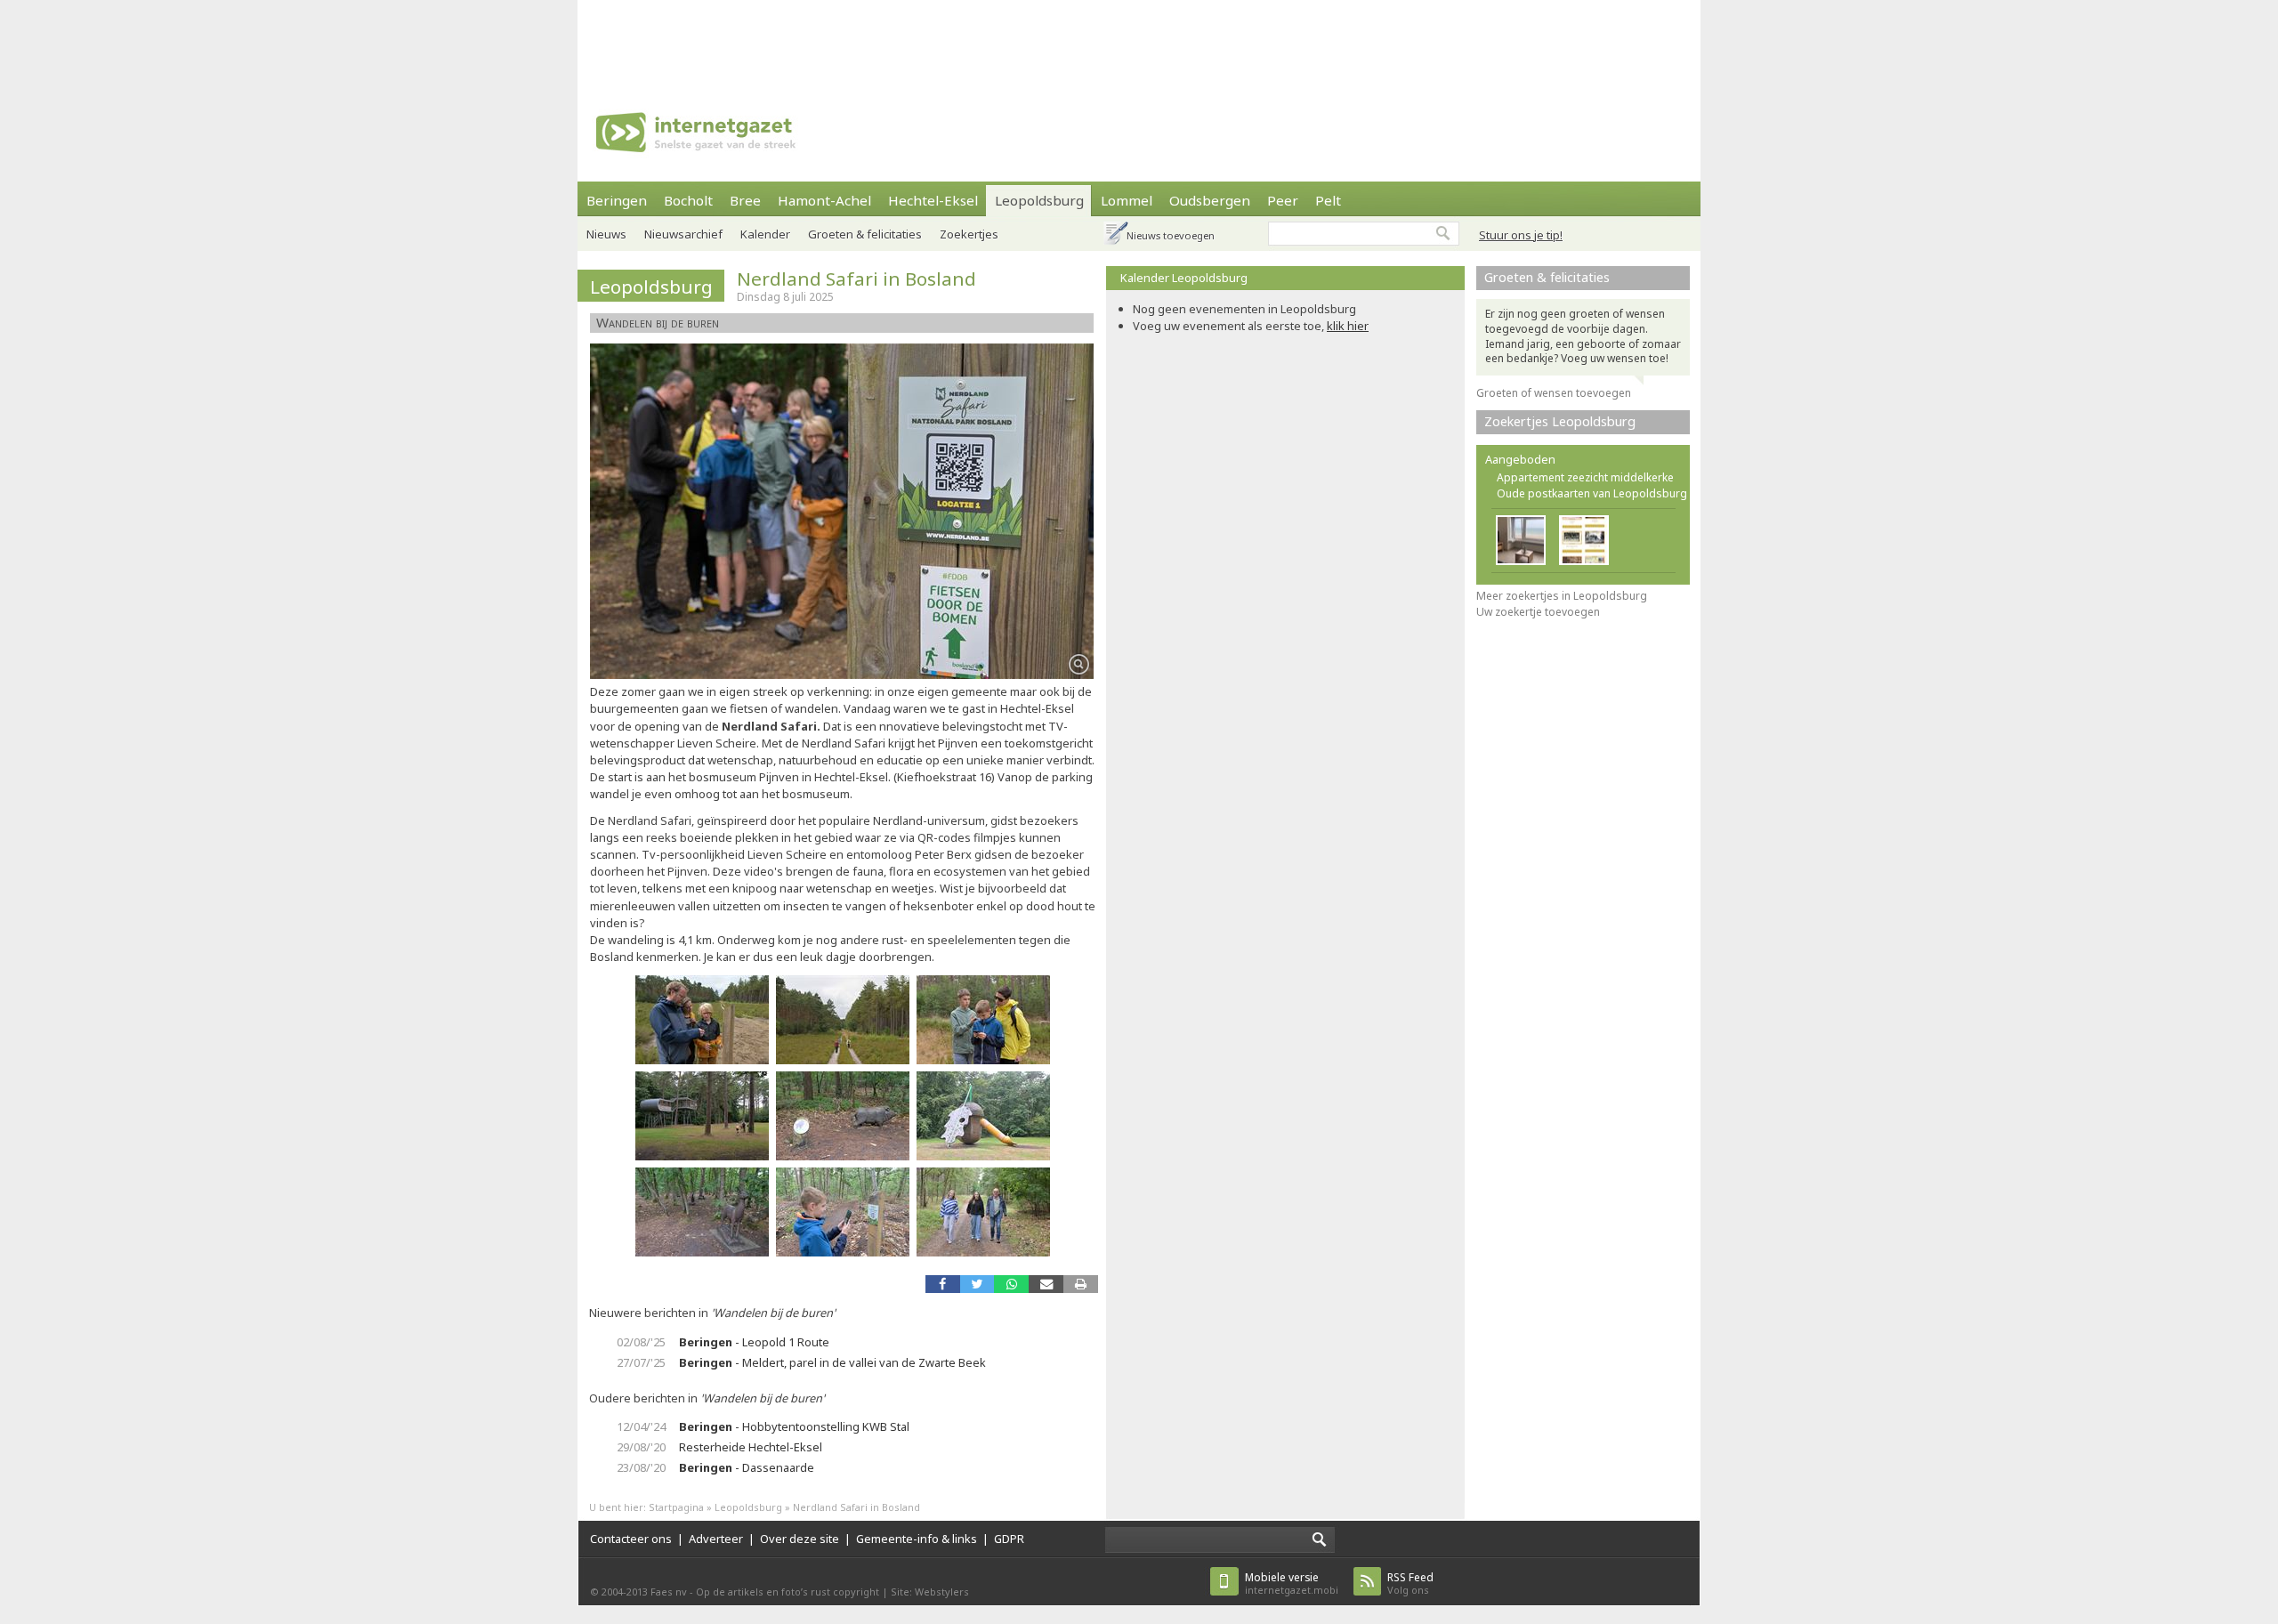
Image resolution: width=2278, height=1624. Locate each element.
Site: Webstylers (930, 1592)
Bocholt (688, 200)
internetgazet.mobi (1292, 1584)
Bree (745, 200)
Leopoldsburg (1039, 200)
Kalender (765, 234)
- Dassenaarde (747, 1467)
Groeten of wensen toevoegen (1554, 393)
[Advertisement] (1139, 40)
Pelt (1328, 200)
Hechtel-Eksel (933, 200)
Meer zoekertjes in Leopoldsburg (1562, 596)
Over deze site (800, 1539)
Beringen (617, 200)
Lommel (1127, 200)
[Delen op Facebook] (943, 1284)
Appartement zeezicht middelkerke (1585, 477)
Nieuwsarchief (683, 234)
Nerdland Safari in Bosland (856, 279)
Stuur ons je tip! (1521, 235)
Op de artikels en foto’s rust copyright (788, 1592)
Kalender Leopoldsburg (1184, 278)
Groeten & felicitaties (865, 234)
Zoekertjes (969, 234)
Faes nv (669, 1592)
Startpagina (676, 1507)
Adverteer (716, 1539)
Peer (1283, 200)
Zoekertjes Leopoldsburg (1560, 421)
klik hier (1348, 326)
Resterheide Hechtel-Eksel (751, 1447)
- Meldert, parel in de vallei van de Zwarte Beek (832, 1362)
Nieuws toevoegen (1171, 235)
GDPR (1009, 1539)
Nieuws (606, 234)
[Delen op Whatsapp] (1011, 1284)
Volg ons (1410, 1584)
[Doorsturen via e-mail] (1046, 1284)
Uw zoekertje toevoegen (1538, 612)
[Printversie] (1081, 1284)
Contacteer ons (631, 1539)
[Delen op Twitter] (977, 1284)
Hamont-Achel (824, 200)
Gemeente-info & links (917, 1539)
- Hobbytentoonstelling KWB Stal (794, 1426)
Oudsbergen (1210, 200)
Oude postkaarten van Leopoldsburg (1592, 493)
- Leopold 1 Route (754, 1342)
